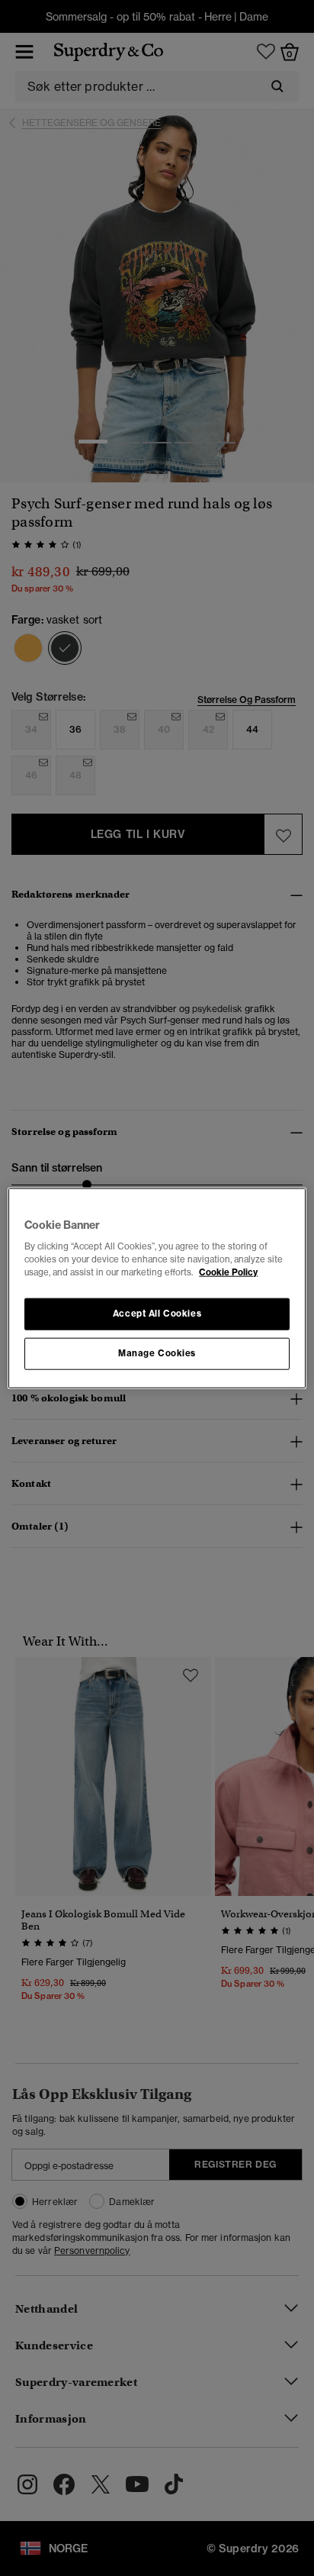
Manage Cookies (157, 1353)
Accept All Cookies (157, 1314)
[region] (157, 1288)
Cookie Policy (228, 1272)
